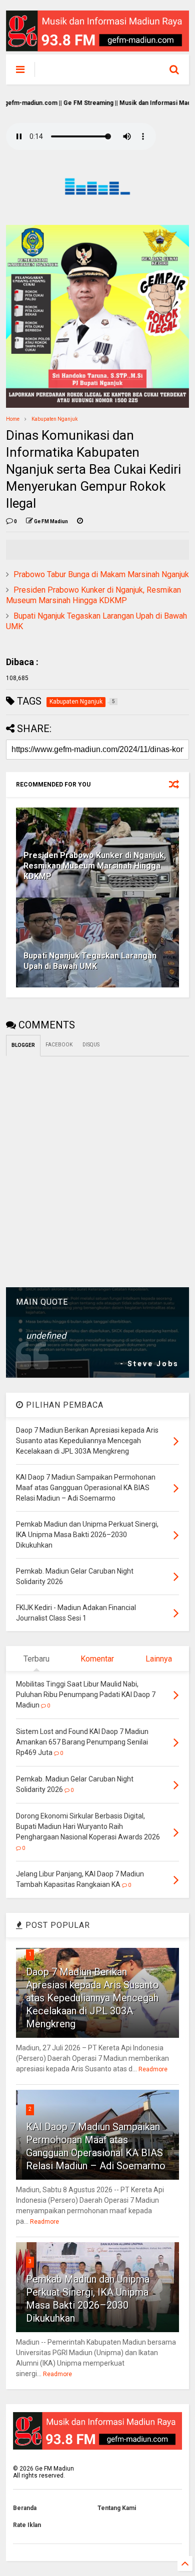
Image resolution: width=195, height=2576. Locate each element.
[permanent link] (80, 522)
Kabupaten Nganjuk (54, 419)
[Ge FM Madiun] (91, 72)
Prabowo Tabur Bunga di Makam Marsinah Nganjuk (101, 574)
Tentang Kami (117, 2508)
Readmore (153, 2069)
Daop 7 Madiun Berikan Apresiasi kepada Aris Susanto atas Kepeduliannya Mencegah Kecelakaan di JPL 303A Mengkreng (92, 1998)
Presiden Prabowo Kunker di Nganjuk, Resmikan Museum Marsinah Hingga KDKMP (93, 595)
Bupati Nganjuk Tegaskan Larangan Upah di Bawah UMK (90, 961)
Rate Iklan (27, 2525)
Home (13, 419)
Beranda (25, 2508)
